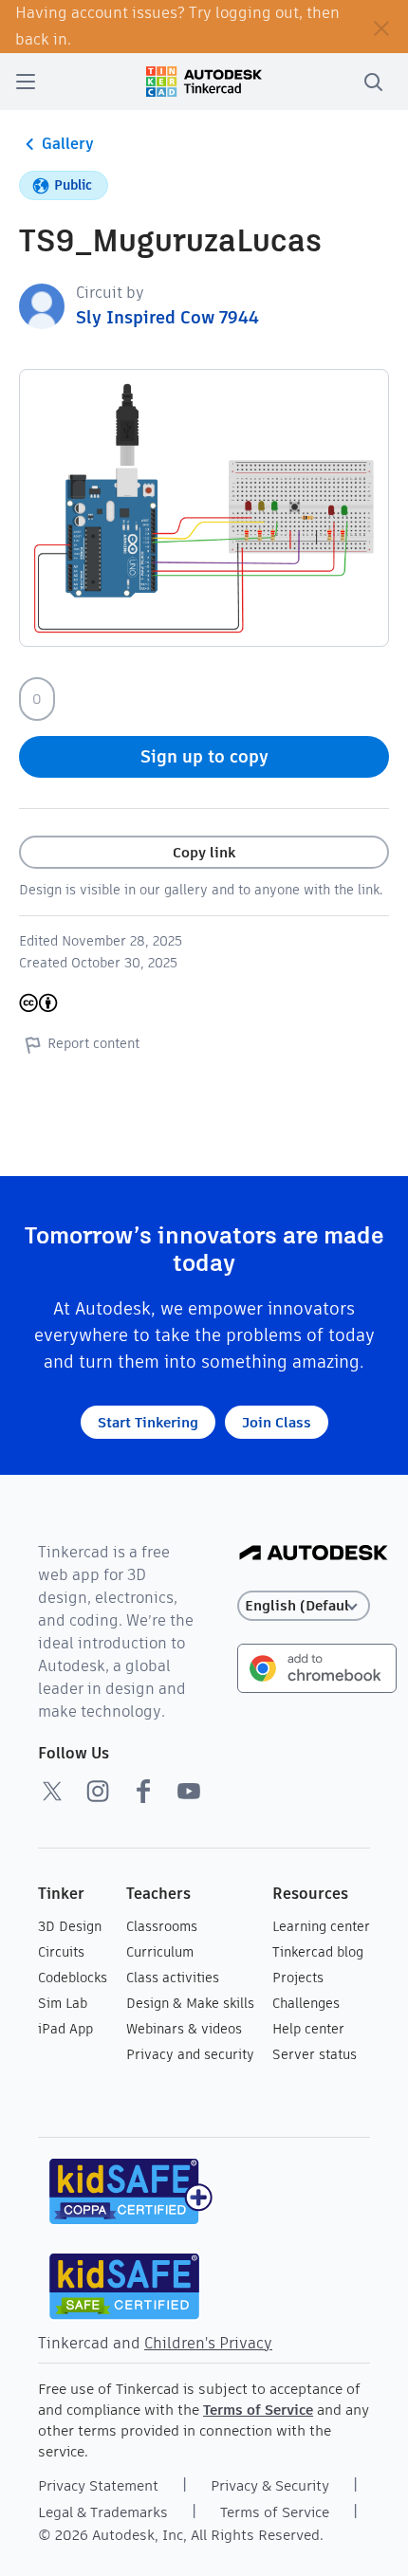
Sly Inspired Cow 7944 (167, 317)
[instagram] (98, 1791)
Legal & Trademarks (103, 2512)
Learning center (321, 1926)
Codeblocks (73, 1978)
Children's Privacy (208, 2343)
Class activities (173, 1978)
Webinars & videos (184, 2029)
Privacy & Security (270, 2485)
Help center (308, 2029)
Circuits (61, 1952)
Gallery (68, 144)
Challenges (306, 2003)
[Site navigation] (26, 82)
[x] (52, 1791)
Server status (315, 2054)
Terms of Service (258, 2410)
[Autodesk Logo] (314, 1554)
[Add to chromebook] (317, 1667)
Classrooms (162, 1926)
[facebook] (143, 1791)
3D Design (70, 1926)
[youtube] (189, 1791)
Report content (93, 1043)
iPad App (65, 2029)
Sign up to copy (204, 756)
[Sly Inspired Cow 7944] (42, 305)
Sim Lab (63, 2003)
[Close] (381, 27)
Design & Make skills (190, 2003)
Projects (298, 1978)
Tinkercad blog (318, 1952)
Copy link (204, 852)
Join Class (277, 1422)
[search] (373, 82)
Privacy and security (190, 2054)
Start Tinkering (148, 1422)
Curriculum (160, 1952)
